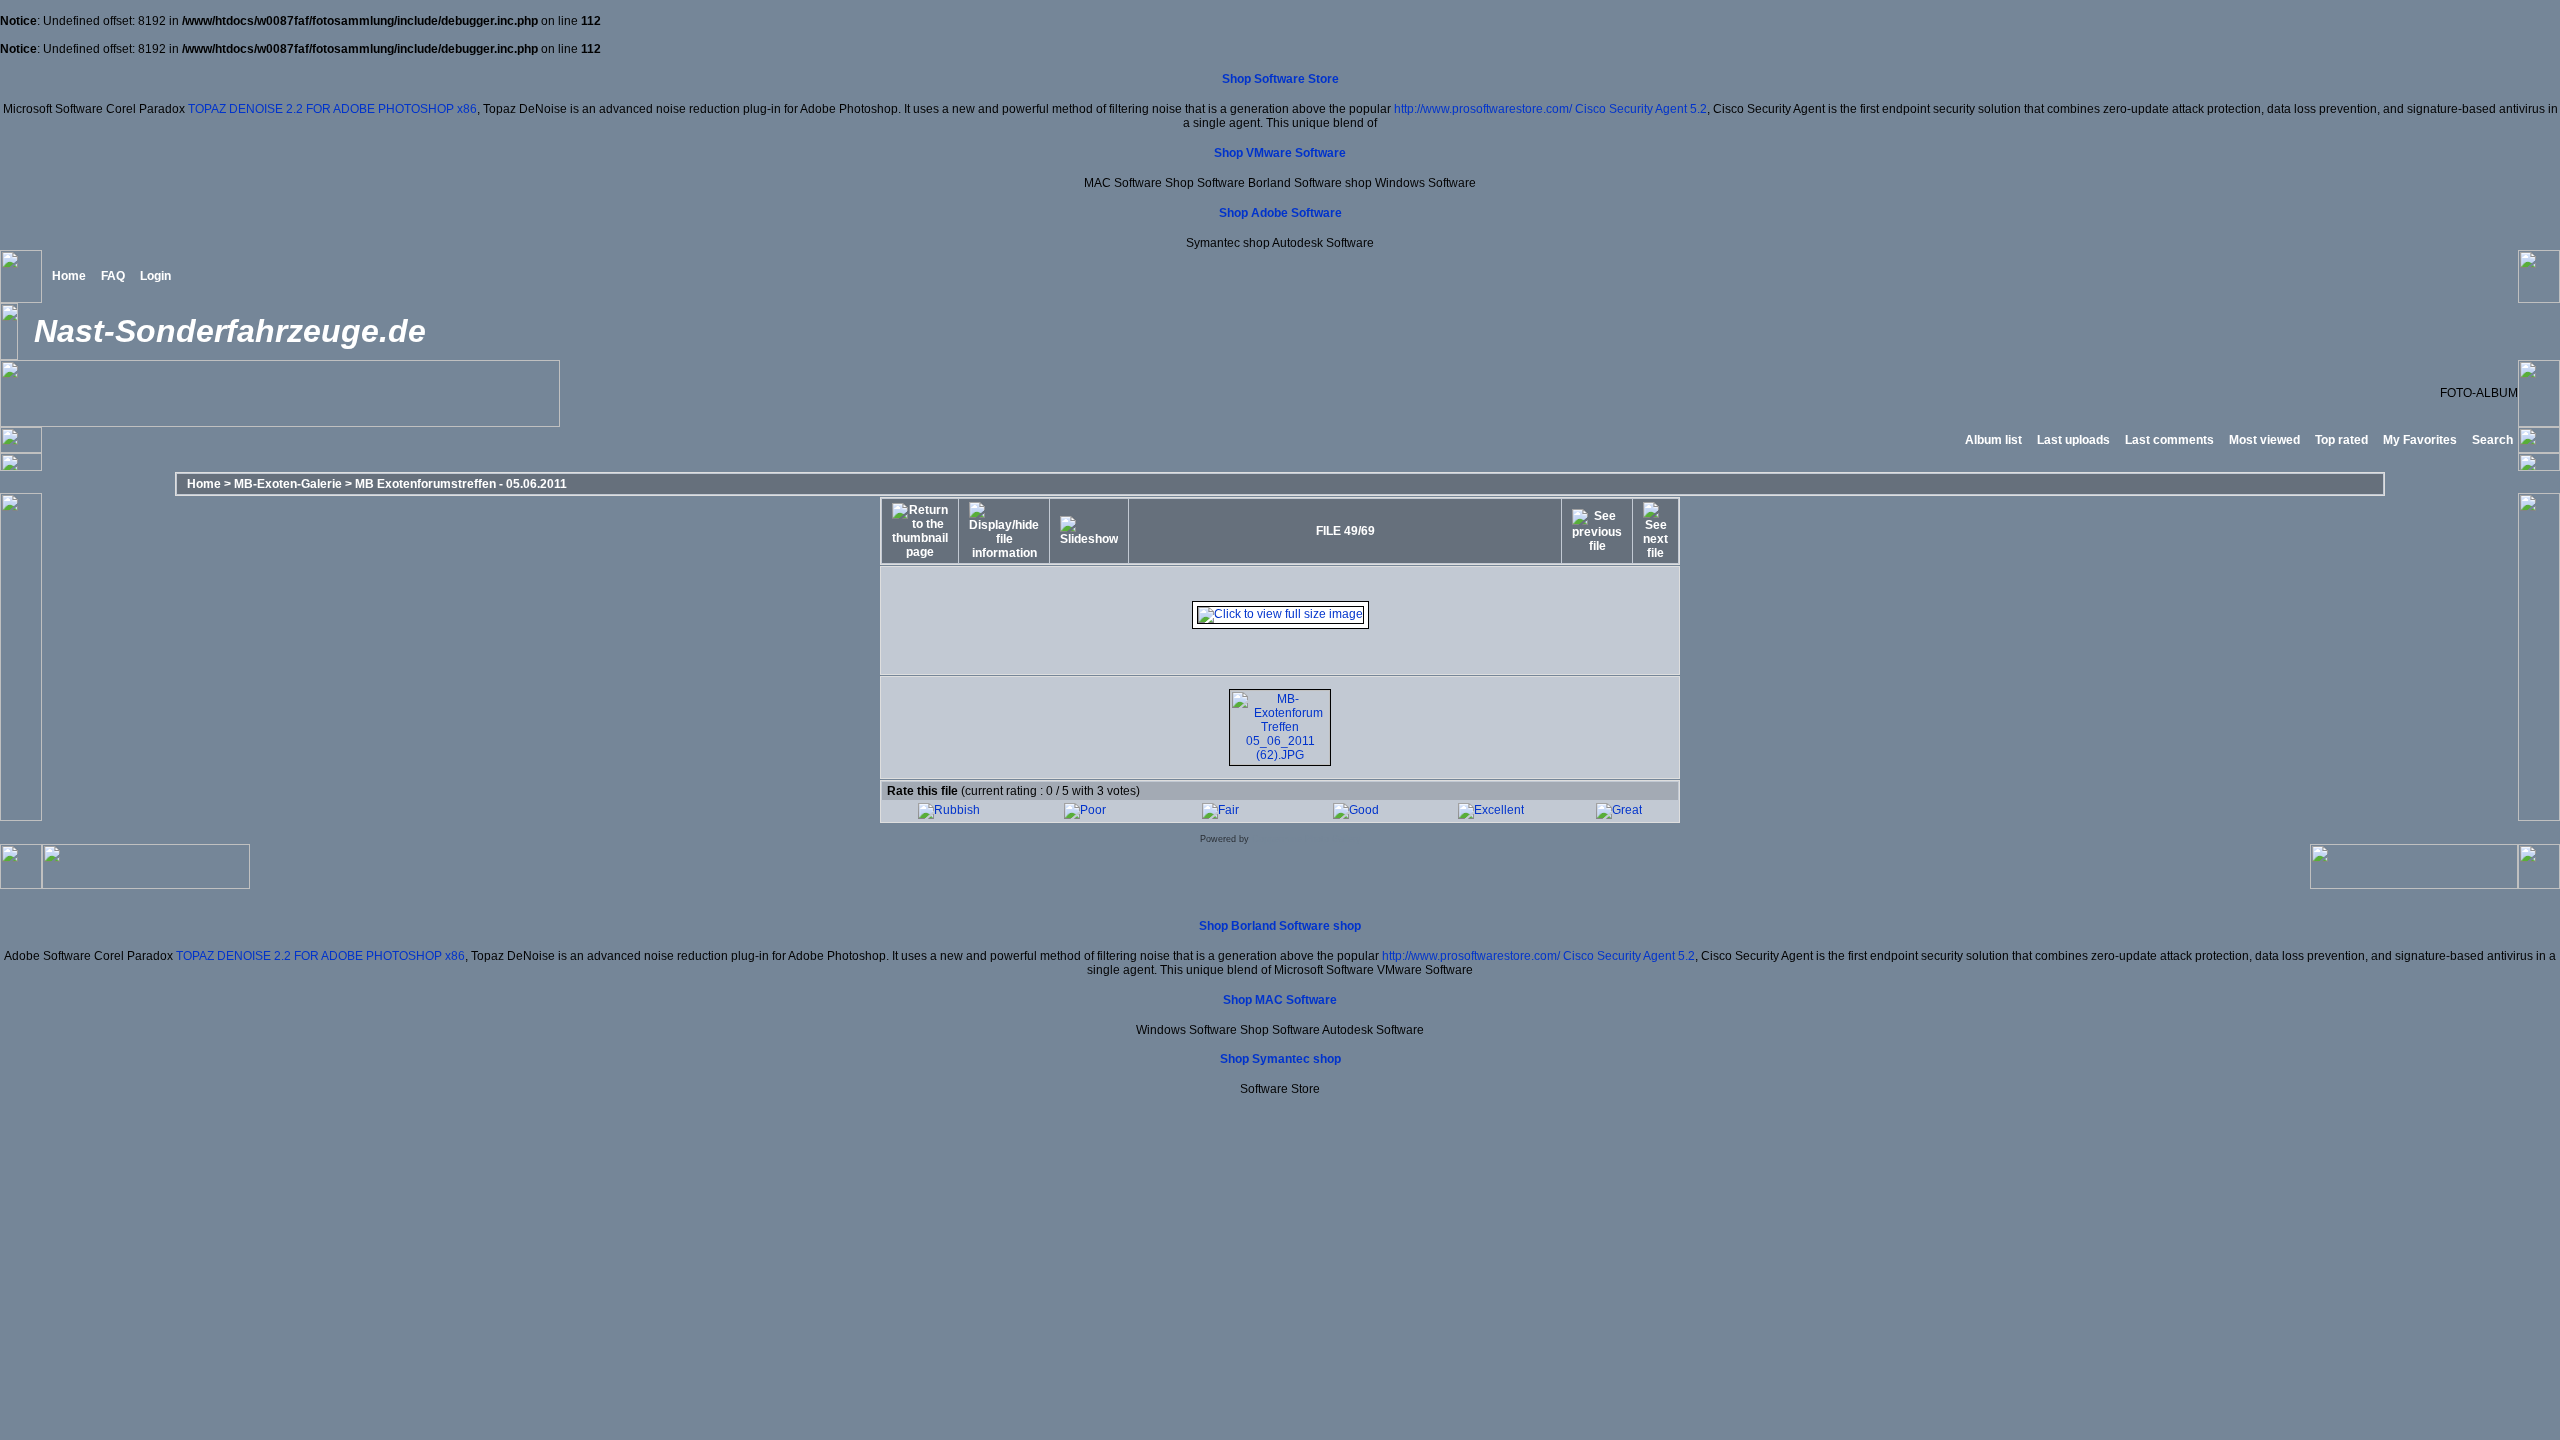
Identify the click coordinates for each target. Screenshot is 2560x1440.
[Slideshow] (1089, 531)
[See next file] (1655, 531)
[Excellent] (1491, 810)
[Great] (1619, 810)
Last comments (2169, 440)
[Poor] (1085, 810)
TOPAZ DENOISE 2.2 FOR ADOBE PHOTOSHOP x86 (332, 109)
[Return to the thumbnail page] (920, 531)
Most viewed (2264, 440)
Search (2492, 440)
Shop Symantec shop (1280, 1059)
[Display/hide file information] (1004, 531)
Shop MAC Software (1280, 1000)
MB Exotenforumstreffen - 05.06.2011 (461, 484)
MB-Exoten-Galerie (288, 484)
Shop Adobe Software (1280, 213)
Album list (1993, 440)
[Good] (1356, 810)
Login (155, 276)
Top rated (2341, 440)
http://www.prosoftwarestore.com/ (1483, 109)
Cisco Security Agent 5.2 (1641, 109)
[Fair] (1220, 810)
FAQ (113, 276)
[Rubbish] (949, 810)
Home (69, 276)
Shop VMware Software (1280, 153)
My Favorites (2420, 440)
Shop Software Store (1280, 79)
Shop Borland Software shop (1280, 926)
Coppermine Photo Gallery (1306, 839)
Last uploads (2073, 440)
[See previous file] (1597, 531)
